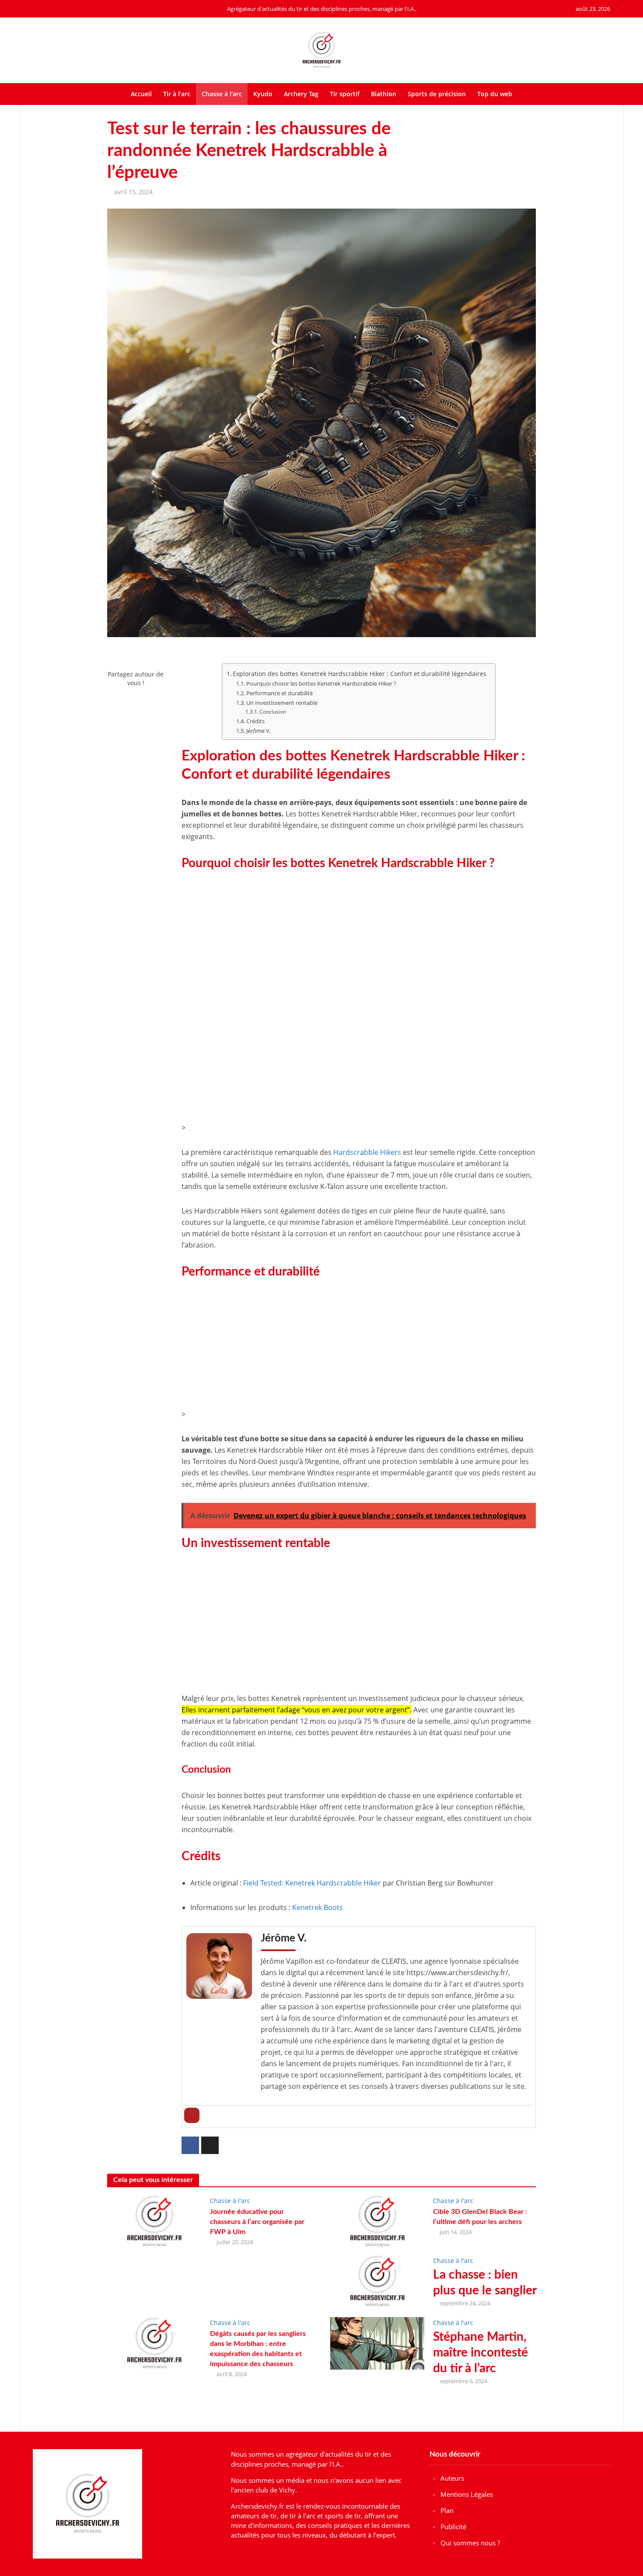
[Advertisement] (359, 938)
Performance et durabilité (280, 693)
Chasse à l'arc (230, 2201)
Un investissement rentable (282, 703)
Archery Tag (301, 94)
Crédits (255, 721)
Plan (447, 2510)
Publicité (453, 2527)
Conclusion (273, 712)
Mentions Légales (467, 2494)
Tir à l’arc (177, 94)
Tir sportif (345, 94)
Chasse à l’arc (222, 94)
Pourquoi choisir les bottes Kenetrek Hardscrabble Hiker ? (321, 683)
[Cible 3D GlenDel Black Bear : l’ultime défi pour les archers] (377, 2220)
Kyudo (263, 94)
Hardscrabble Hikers (367, 1152)
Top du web (495, 94)
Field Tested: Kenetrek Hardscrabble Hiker (312, 1883)
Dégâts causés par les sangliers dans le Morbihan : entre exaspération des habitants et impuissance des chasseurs (258, 2349)
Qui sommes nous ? (470, 2543)
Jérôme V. (259, 731)
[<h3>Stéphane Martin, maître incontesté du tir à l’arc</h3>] (377, 2342)
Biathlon (384, 94)
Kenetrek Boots (318, 1907)
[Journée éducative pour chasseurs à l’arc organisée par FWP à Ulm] (154, 2220)
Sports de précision (437, 94)
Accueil (141, 94)
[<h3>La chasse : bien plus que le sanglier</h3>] (377, 2280)
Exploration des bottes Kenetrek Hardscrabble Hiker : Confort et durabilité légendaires (360, 674)
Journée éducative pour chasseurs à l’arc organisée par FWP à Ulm (257, 2222)
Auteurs (452, 2478)
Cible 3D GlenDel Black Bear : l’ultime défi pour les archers (480, 2217)
